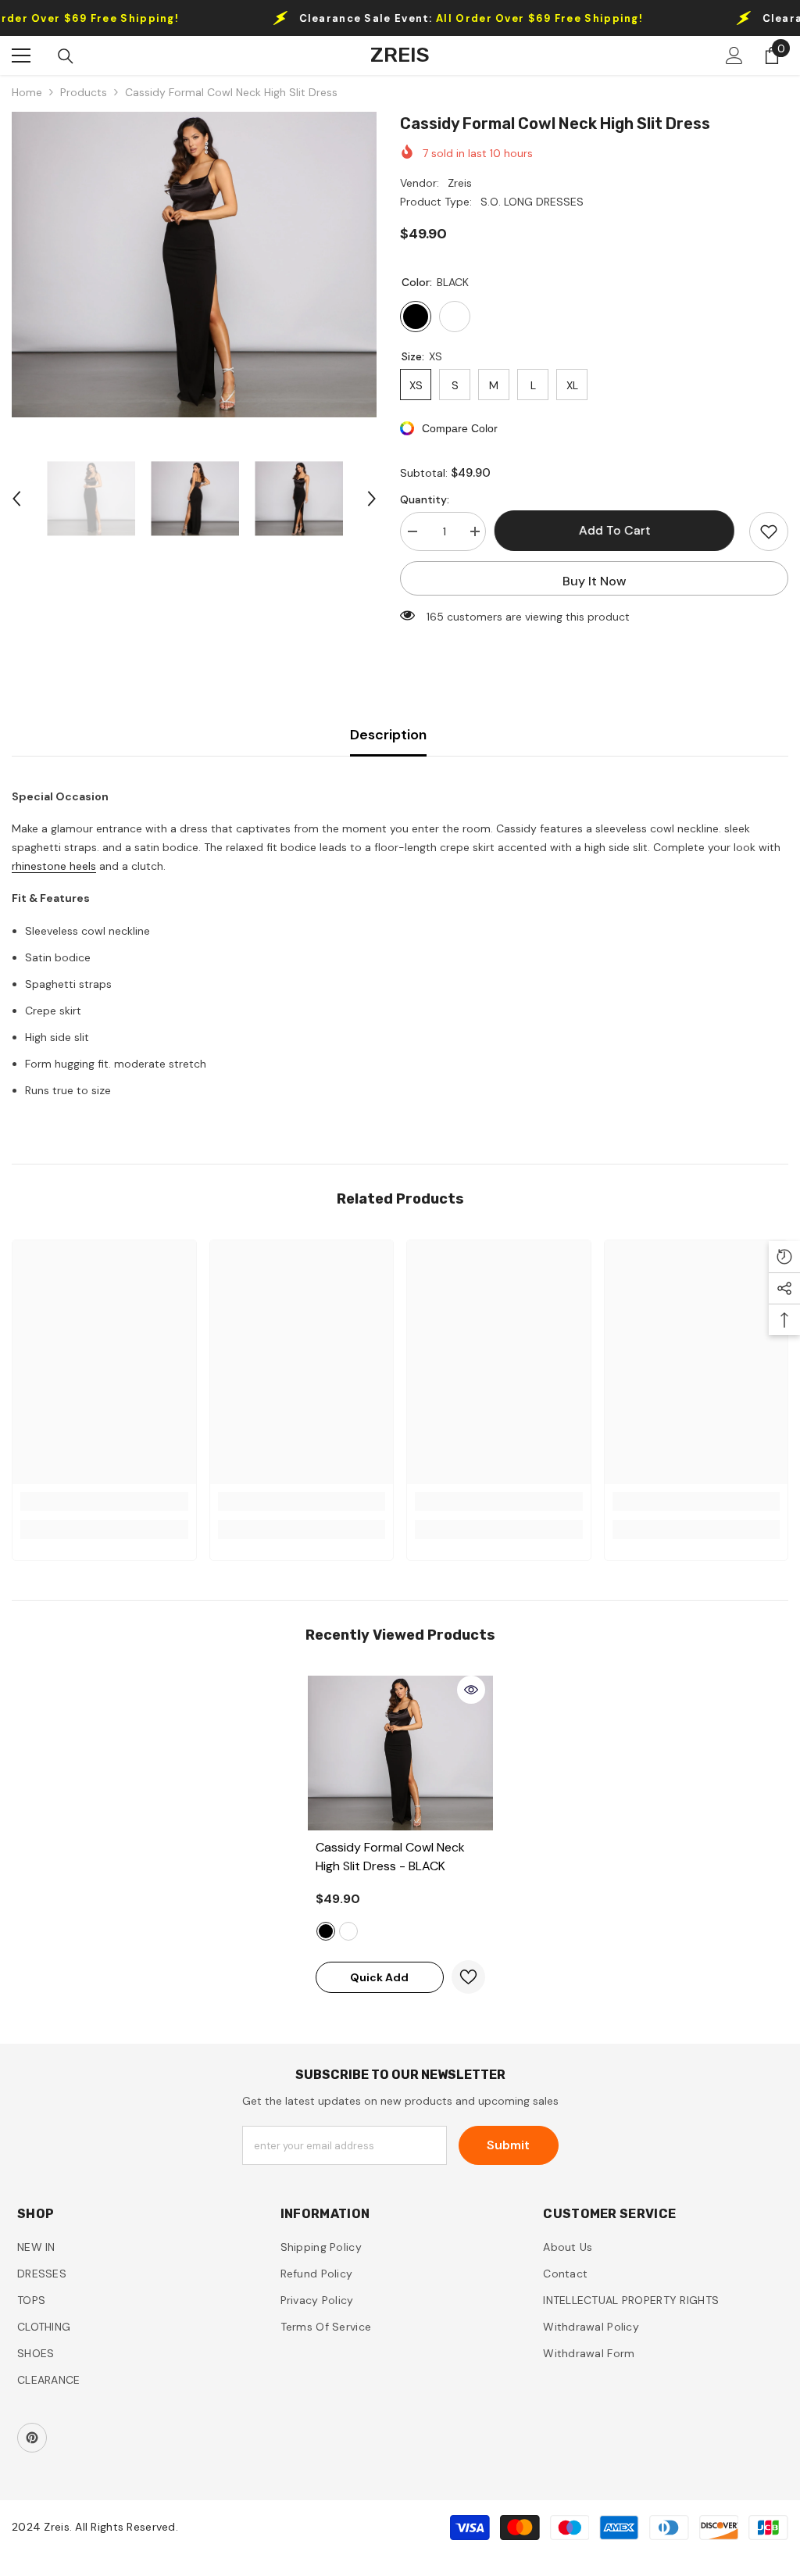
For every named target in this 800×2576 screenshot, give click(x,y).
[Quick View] (471, 1690)
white (348, 1931)
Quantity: (425, 499)
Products (84, 92)
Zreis (460, 183)
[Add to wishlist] (769, 531)
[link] (104, 1501)
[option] (194, 265)
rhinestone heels (54, 866)
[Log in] (734, 55)
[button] (16, 499)
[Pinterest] (32, 2438)
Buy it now (595, 581)
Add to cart (618, 530)
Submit (508, 2145)
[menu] (21, 55)
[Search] (66, 56)
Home (27, 92)
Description (388, 735)
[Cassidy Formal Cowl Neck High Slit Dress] (400, 1753)
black (326, 1931)
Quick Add (379, 1977)
